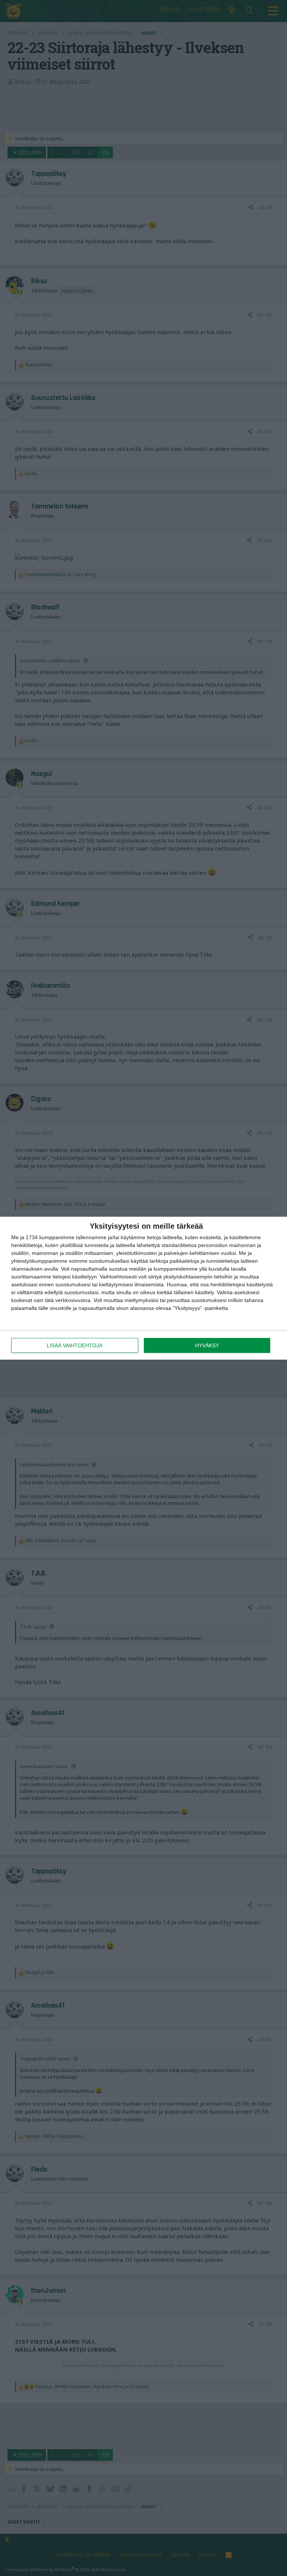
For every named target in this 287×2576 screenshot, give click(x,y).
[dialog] (143, 1288)
